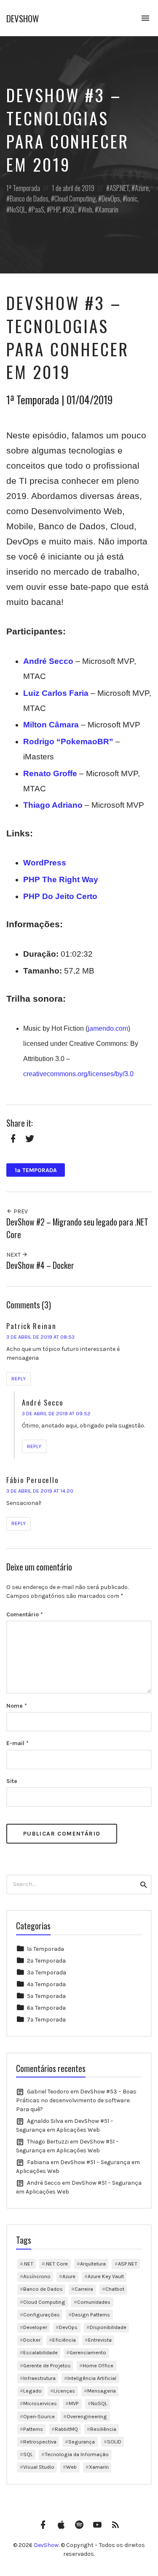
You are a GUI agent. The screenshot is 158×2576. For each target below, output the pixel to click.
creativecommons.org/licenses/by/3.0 (78, 1074)
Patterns (33, 2429)
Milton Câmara (51, 725)
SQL (71, 209)
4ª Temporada (46, 1984)
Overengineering (87, 2416)
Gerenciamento (88, 2352)
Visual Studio (39, 2467)
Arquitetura (93, 2264)
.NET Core (56, 2264)
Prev (20, 1211)
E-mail (17, 1743)
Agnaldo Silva (45, 2121)
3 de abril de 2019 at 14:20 (40, 1491)
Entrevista (100, 2340)
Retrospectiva (40, 2442)
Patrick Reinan (31, 1326)
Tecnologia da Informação (77, 2454)
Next (14, 1255)
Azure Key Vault (106, 2276)
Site (12, 1781)
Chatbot (115, 2289)
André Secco (48, 661)
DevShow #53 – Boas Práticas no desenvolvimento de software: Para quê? (76, 2100)
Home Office (98, 2365)
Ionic (132, 198)
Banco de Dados (29, 198)
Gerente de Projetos (47, 2365)
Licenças (64, 2391)
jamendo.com (108, 1028)
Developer (35, 2327)
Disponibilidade (108, 2327)
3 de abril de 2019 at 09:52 (56, 1413)
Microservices (40, 2403)
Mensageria (102, 2391)
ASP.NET (119, 188)
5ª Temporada (46, 1996)
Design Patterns (91, 2315)
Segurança (82, 2442)
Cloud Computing (75, 198)
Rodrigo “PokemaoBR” (68, 741)
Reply (19, 1378)
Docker (32, 2340)
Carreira (84, 2289)
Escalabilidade (40, 2352)
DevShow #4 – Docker (40, 1265)
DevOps (111, 198)
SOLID (114, 2442)
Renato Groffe (50, 773)
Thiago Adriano (53, 805)
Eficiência (64, 2340)
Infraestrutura (39, 2378)
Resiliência (103, 2429)
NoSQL (18, 209)
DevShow (23, 18)
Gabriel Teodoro (48, 2092)
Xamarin (108, 209)
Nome (17, 1706)
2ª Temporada (46, 1961)
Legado (32, 2391)
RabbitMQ (66, 2429)
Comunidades (94, 2302)
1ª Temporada (23, 188)
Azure (142, 188)
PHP (55, 209)
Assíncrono (37, 2276)
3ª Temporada (47, 1972)
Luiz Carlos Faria (56, 693)
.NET (28, 2264)
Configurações (42, 2315)
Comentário (25, 1614)
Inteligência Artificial (92, 2378)
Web (87, 209)
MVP (74, 2403)
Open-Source (39, 2416)
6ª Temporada (46, 2008)
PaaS (38, 209)
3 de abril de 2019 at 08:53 (40, 1337)
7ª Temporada (46, 2020)
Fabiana (38, 2162)
